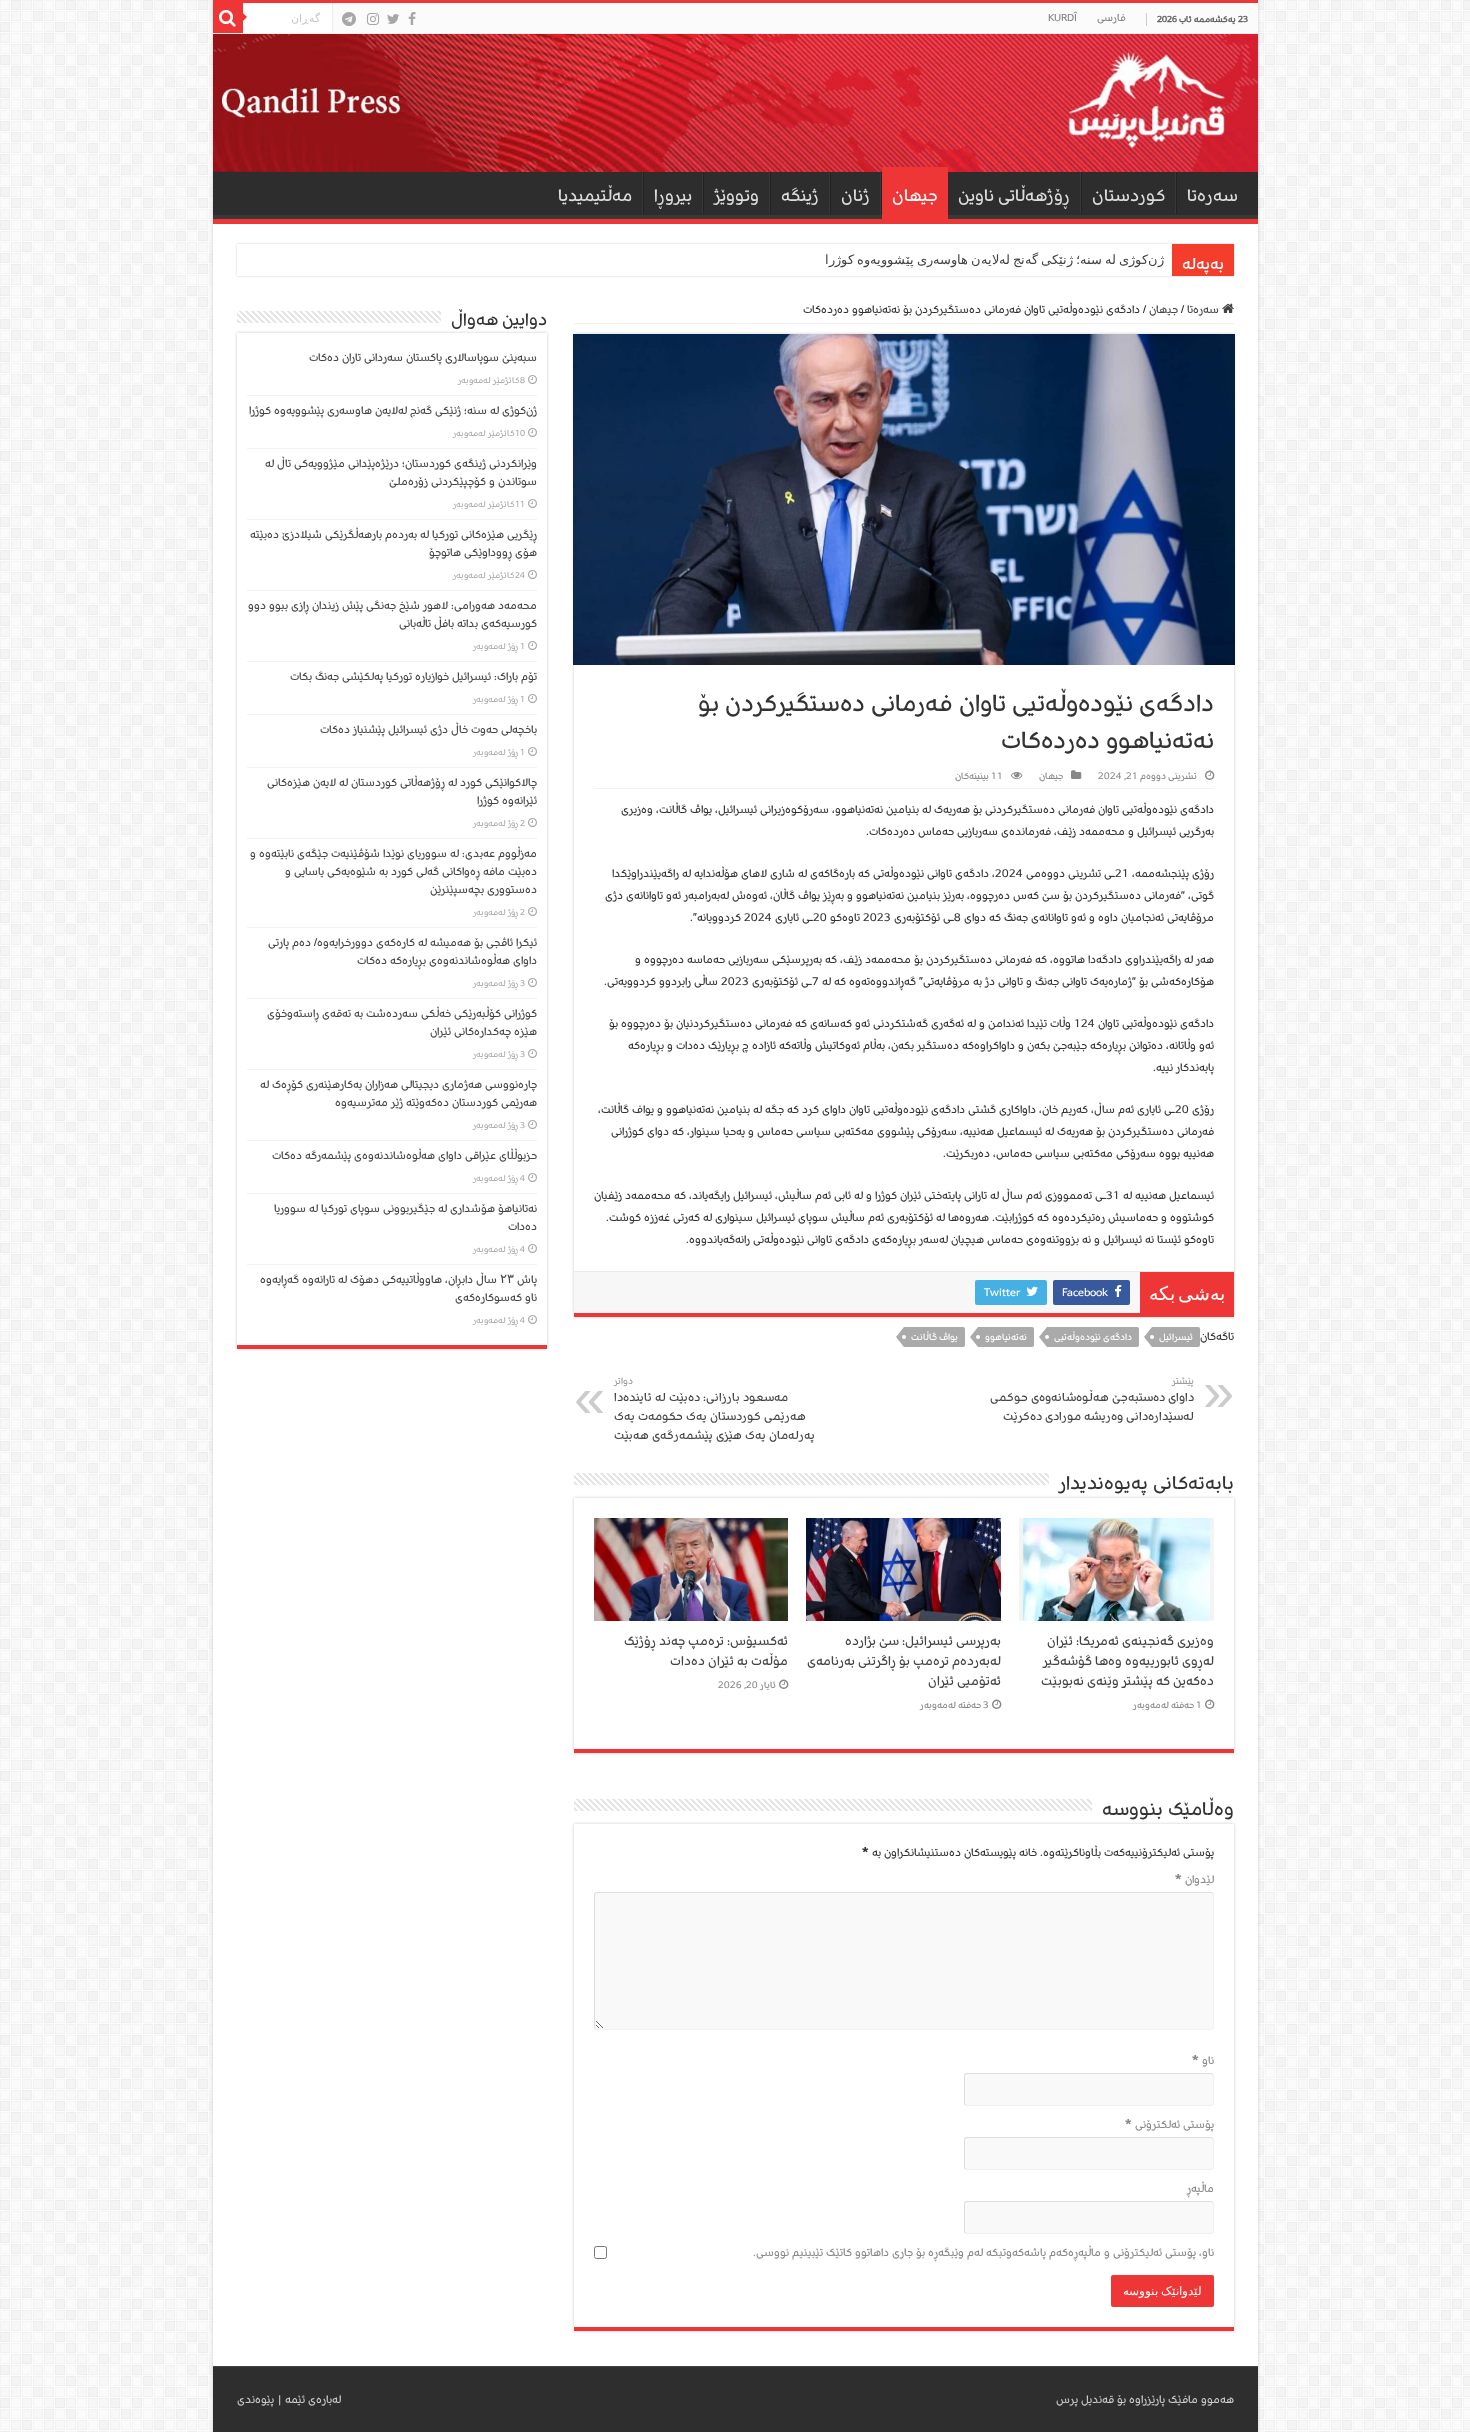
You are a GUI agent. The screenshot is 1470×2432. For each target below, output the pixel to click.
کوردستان (1128, 195)
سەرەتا (1212, 195)
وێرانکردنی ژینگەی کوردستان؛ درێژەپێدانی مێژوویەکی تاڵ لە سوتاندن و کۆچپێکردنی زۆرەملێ (401, 472)
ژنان (855, 195)
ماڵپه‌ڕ (1200, 2188)
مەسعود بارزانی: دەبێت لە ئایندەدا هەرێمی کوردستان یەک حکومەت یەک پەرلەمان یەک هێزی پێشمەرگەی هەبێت (714, 1409)
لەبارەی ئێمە (313, 2399)
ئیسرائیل (1176, 1337)
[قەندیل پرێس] (735, 103)
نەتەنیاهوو (1006, 1337)
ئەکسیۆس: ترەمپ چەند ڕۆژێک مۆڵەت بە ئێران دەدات (706, 1651)
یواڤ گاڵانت (934, 1337)
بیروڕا (673, 195)
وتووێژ (736, 195)
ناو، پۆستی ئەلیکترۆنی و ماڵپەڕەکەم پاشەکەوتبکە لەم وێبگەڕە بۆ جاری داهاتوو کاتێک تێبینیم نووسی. (983, 2252)
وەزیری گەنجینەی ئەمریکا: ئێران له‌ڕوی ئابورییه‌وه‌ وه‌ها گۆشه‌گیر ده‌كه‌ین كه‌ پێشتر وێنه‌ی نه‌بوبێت (1127, 1661)
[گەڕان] (228, 18)
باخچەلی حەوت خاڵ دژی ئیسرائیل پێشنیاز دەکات (428, 729)
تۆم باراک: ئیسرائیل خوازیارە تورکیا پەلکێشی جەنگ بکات (413, 676)
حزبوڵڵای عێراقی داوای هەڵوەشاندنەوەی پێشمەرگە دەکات (401, 1155)
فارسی (1111, 18)
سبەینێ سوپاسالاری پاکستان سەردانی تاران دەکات (423, 357)
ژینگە (800, 195)
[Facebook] (412, 19)
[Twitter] (393, 19)
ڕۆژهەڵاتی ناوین (1014, 195)
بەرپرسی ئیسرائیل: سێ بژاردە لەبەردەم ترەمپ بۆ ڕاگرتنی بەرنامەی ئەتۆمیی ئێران (904, 1661)
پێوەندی (255, 2399)
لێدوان (1194, 1879)
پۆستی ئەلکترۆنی (1169, 2124)
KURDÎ (1062, 18)
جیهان (915, 195)
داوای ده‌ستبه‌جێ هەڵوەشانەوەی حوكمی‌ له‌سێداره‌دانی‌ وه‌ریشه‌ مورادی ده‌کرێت (1092, 1400)
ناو (1203, 2060)
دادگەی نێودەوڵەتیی (1093, 1337)
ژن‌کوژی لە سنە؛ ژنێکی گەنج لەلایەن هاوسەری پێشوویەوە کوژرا (994, 259)
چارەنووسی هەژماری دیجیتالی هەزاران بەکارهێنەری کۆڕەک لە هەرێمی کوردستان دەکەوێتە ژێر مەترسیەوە (398, 1093)
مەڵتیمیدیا (595, 195)
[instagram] (373, 19)
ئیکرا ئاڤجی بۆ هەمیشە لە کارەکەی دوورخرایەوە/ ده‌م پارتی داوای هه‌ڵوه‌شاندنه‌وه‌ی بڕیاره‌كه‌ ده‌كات (402, 951)
